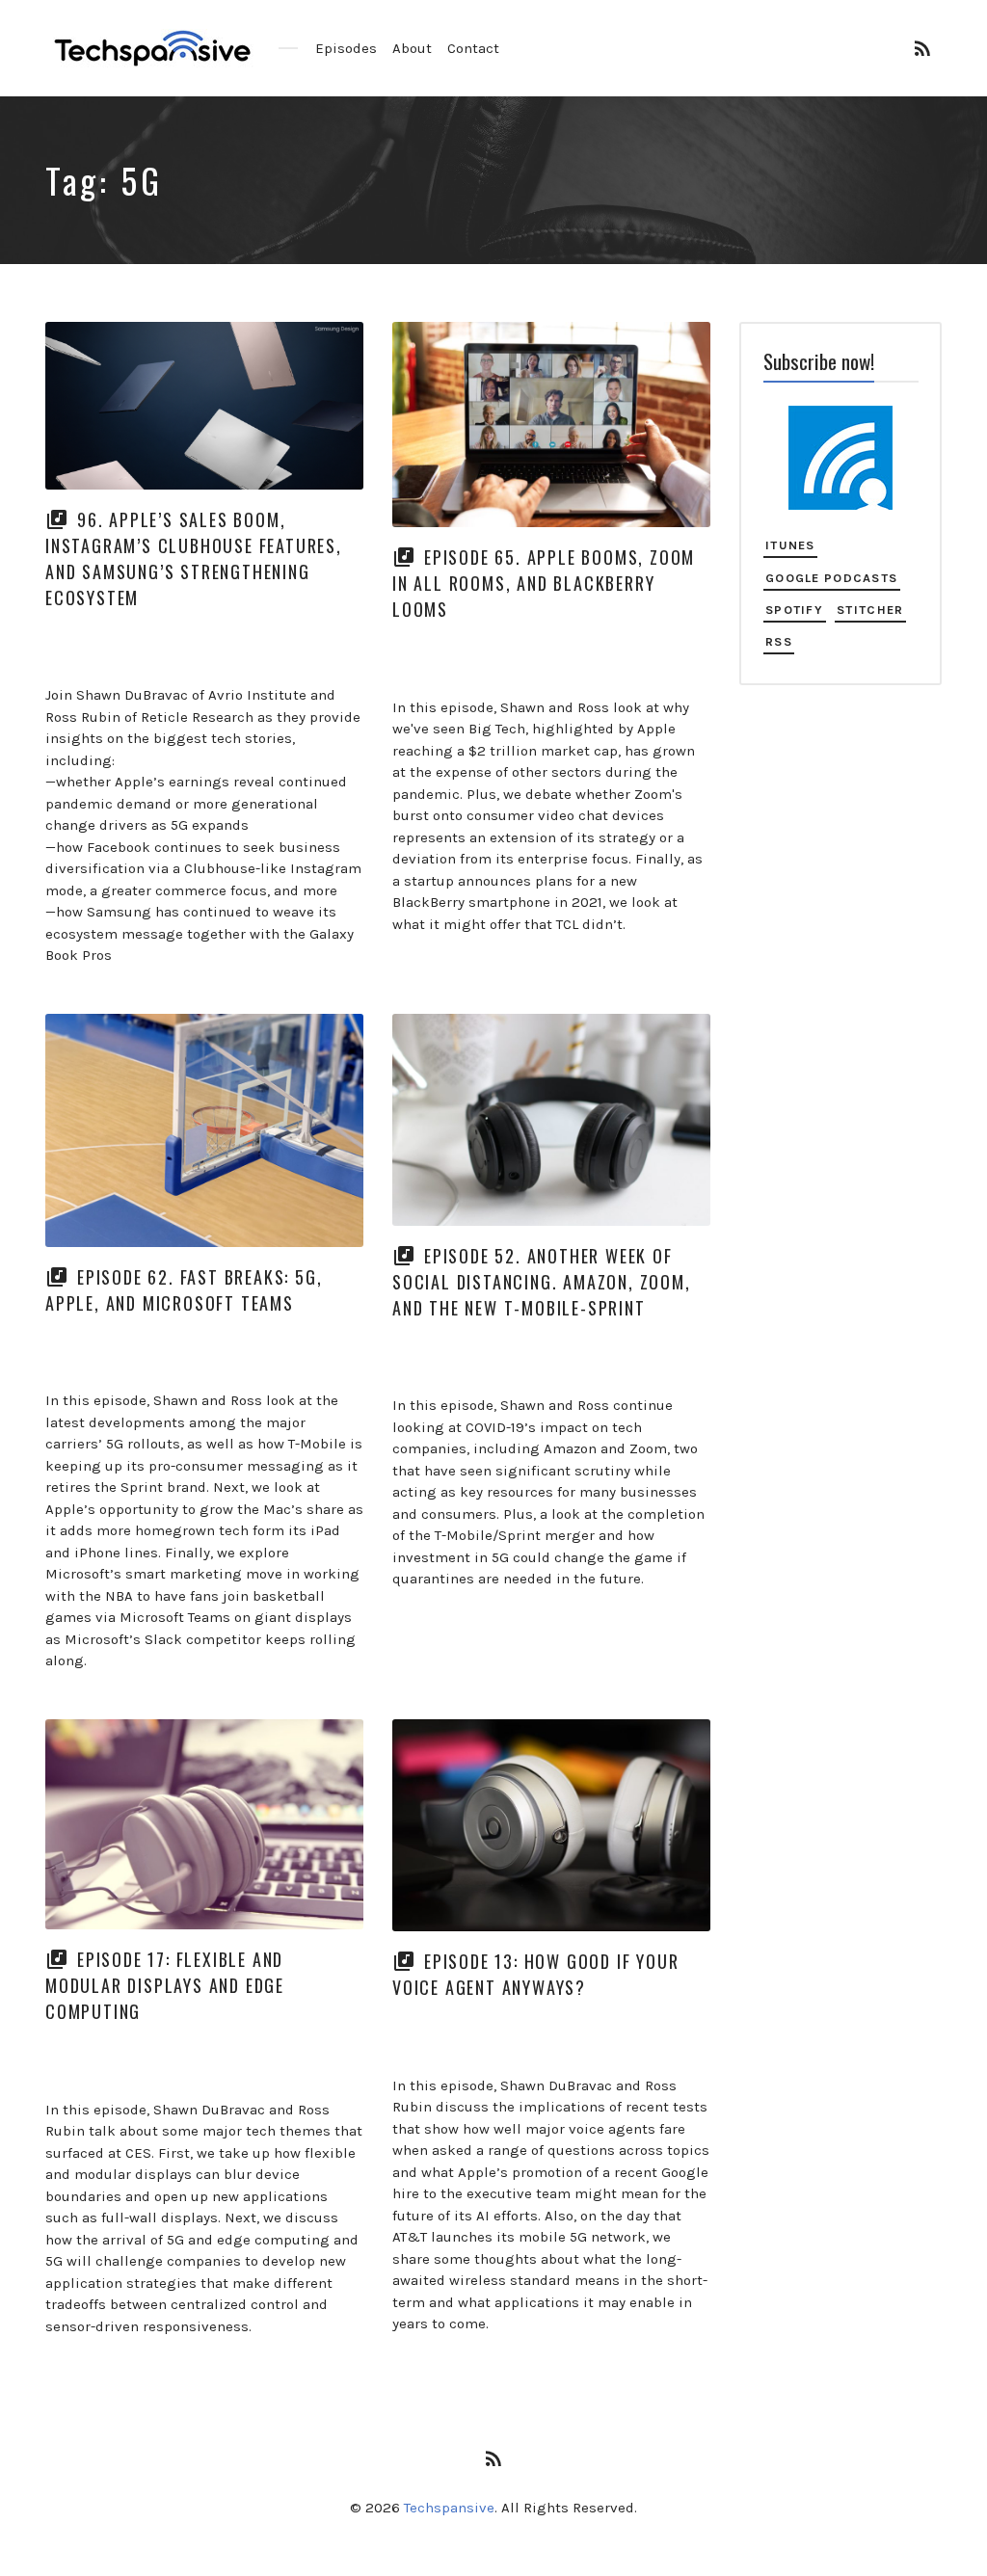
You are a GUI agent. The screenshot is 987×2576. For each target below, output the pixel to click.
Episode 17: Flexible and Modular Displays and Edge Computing (165, 1985)
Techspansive (449, 2508)
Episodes (346, 48)
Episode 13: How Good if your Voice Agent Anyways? (535, 1974)
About (412, 48)
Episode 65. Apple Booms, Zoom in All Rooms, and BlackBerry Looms (544, 583)
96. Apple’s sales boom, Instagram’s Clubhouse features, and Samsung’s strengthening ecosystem (194, 558)
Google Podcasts (831, 578)
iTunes (790, 545)
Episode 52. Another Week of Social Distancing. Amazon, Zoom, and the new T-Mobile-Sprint (542, 1282)
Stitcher (870, 610)
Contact (473, 48)
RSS (779, 641)
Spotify (794, 610)
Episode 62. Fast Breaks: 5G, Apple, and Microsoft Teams (184, 1290)
